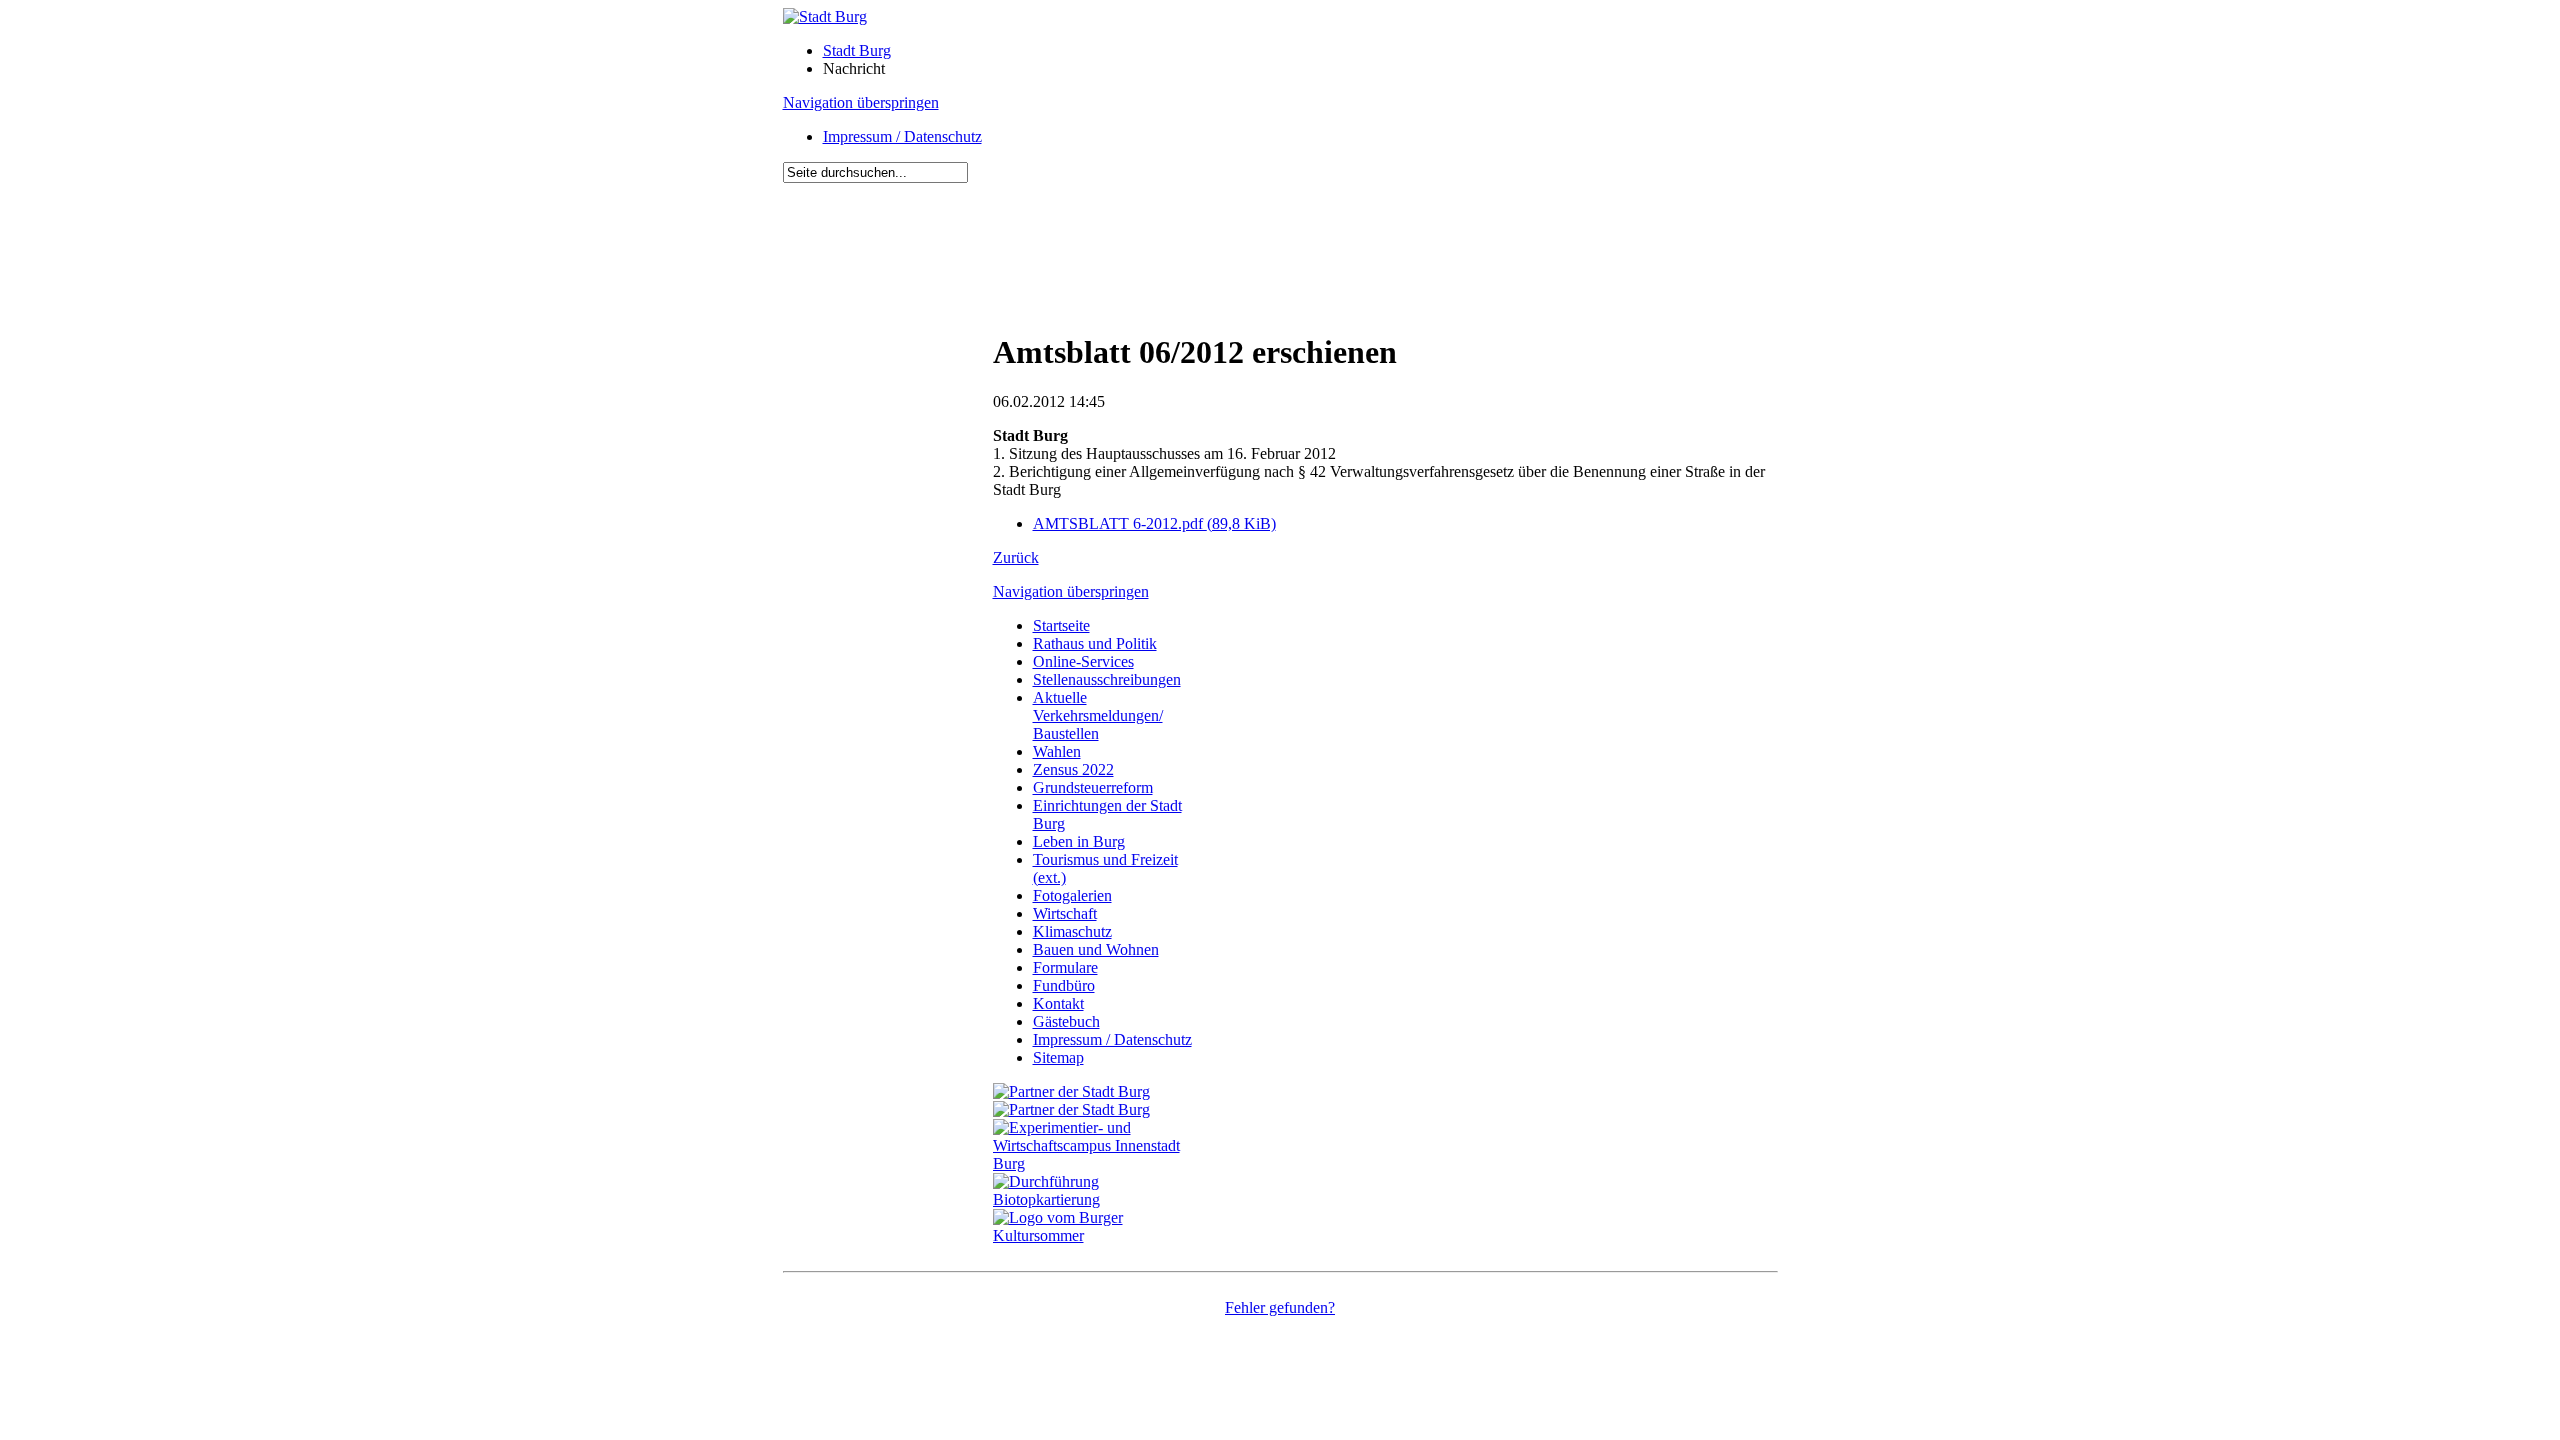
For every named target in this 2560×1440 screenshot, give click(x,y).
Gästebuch (1066, 1021)
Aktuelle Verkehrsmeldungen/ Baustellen (1098, 715)
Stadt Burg (857, 50)
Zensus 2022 (1073, 769)
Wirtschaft (1065, 913)
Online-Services (1083, 661)
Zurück (1016, 557)
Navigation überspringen (861, 102)
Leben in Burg (1079, 841)
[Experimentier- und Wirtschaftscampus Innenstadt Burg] (1098, 1163)
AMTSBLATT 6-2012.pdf (1154, 523)
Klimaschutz (1072, 931)
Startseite (1061, 625)
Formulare (1065, 967)
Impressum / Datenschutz (902, 136)
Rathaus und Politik (1095, 643)
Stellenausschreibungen (1107, 679)
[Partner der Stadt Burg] (1071, 1109)
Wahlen (1057, 751)
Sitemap (1058, 1057)
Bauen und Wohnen (1096, 949)
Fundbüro (1064, 985)
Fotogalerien (1072, 895)
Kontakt (1058, 1003)
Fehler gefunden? (1280, 1307)
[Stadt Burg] (825, 16)
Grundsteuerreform (1093, 787)
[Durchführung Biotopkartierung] (1098, 1199)
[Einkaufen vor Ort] (1071, 1091)
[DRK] (1098, 1235)
